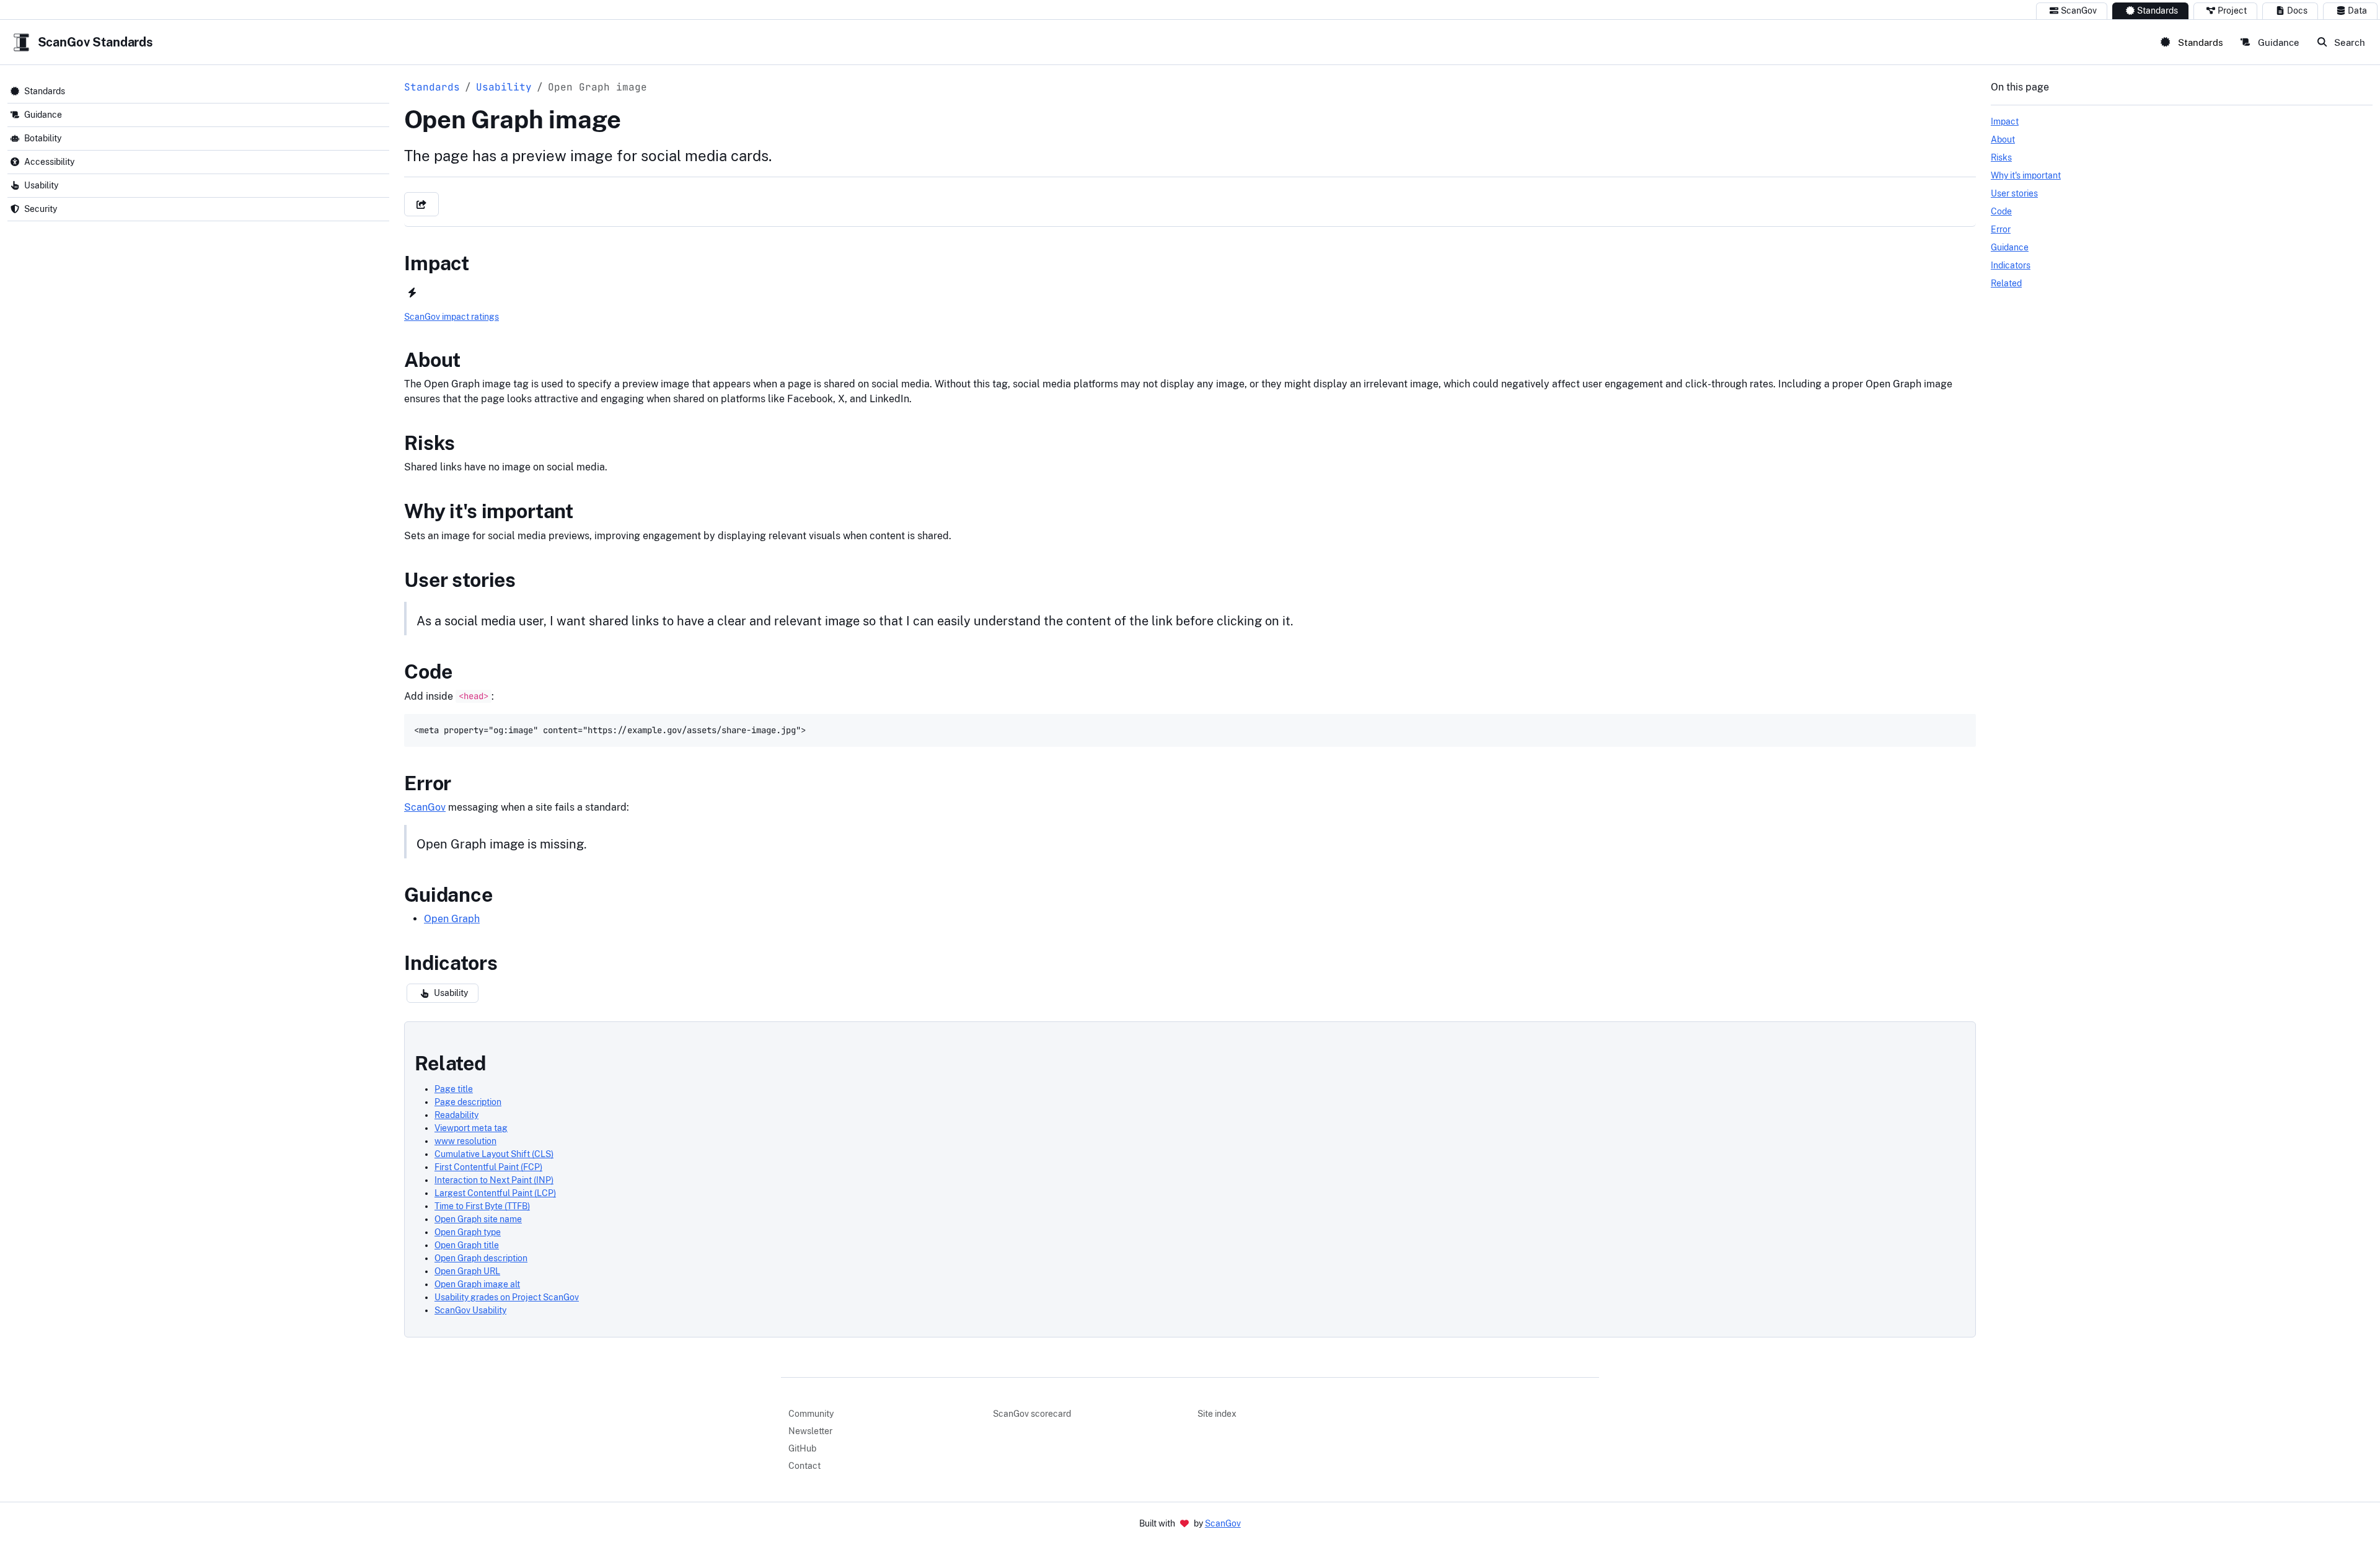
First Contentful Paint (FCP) (488, 1167)
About (432, 360)
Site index (1217, 1414)
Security (41, 209)
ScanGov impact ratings (452, 317)
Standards (2157, 11)
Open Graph (452, 919)
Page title (454, 1089)
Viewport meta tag (471, 1128)
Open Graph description (481, 1258)
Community (811, 1414)
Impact (437, 263)
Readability (456, 1115)
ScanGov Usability (470, 1310)
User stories (460, 580)
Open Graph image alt (477, 1284)
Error (428, 783)
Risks (430, 443)
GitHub (802, 1448)
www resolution (465, 1141)
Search (2348, 42)
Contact (804, 1466)
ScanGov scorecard (1032, 1414)
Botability (43, 138)
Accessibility (49, 162)
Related (450, 1063)
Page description (468, 1102)
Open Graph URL (467, 1271)
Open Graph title (467, 1245)
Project (2232, 11)
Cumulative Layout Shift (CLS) (494, 1154)
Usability (41, 185)
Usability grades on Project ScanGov (507, 1297)
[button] (421, 204)
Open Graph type (468, 1232)
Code (428, 672)
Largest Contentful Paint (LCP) (495, 1193)
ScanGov (2079, 11)
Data (2357, 11)
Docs (2297, 11)
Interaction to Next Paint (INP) (494, 1180)
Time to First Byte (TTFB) (482, 1206)
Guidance (2277, 42)
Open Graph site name (478, 1219)
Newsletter (810, 1431)
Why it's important (489, 511)
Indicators (451, 963)
